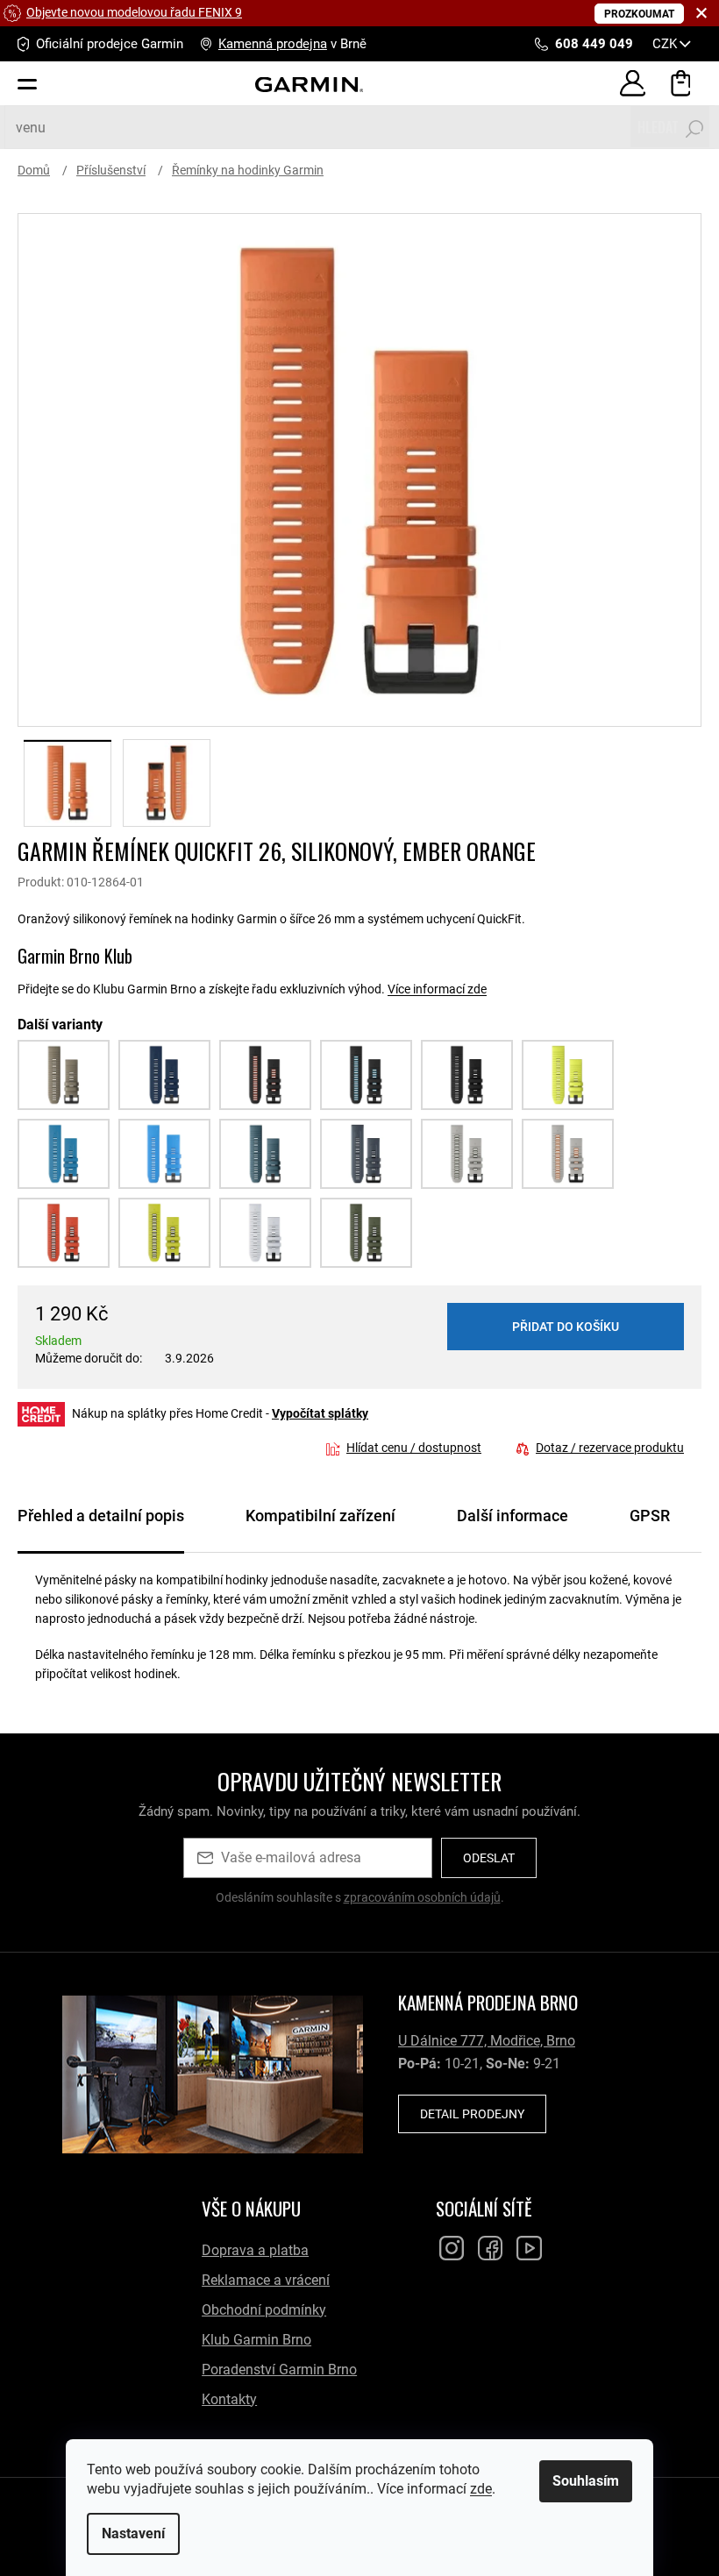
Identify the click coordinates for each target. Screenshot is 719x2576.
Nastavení (127, 2533)
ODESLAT (489, 1858)
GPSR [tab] (650, 1516)
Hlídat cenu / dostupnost (414, 1448)
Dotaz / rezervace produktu (610, 1448)
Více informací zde (437, 989)
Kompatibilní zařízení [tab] (320, 1516)
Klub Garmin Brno (256, 2340)
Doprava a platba (255, 2250)
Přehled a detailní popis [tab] (101, 1516)
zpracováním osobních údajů (422, 1897)
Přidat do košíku (566, 1327)
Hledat (658, 127)
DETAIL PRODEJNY (472, 2114)
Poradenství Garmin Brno (279, 2370)
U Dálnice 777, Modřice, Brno (487, 2041)
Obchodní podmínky (264, 2310)
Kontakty (229, 2399)
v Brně (292, 44)
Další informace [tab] (513, 1516)
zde (475, 2489)
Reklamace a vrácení (266, 2280)
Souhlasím (580, 2481)
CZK (666, 44)
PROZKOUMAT (639, 14)
